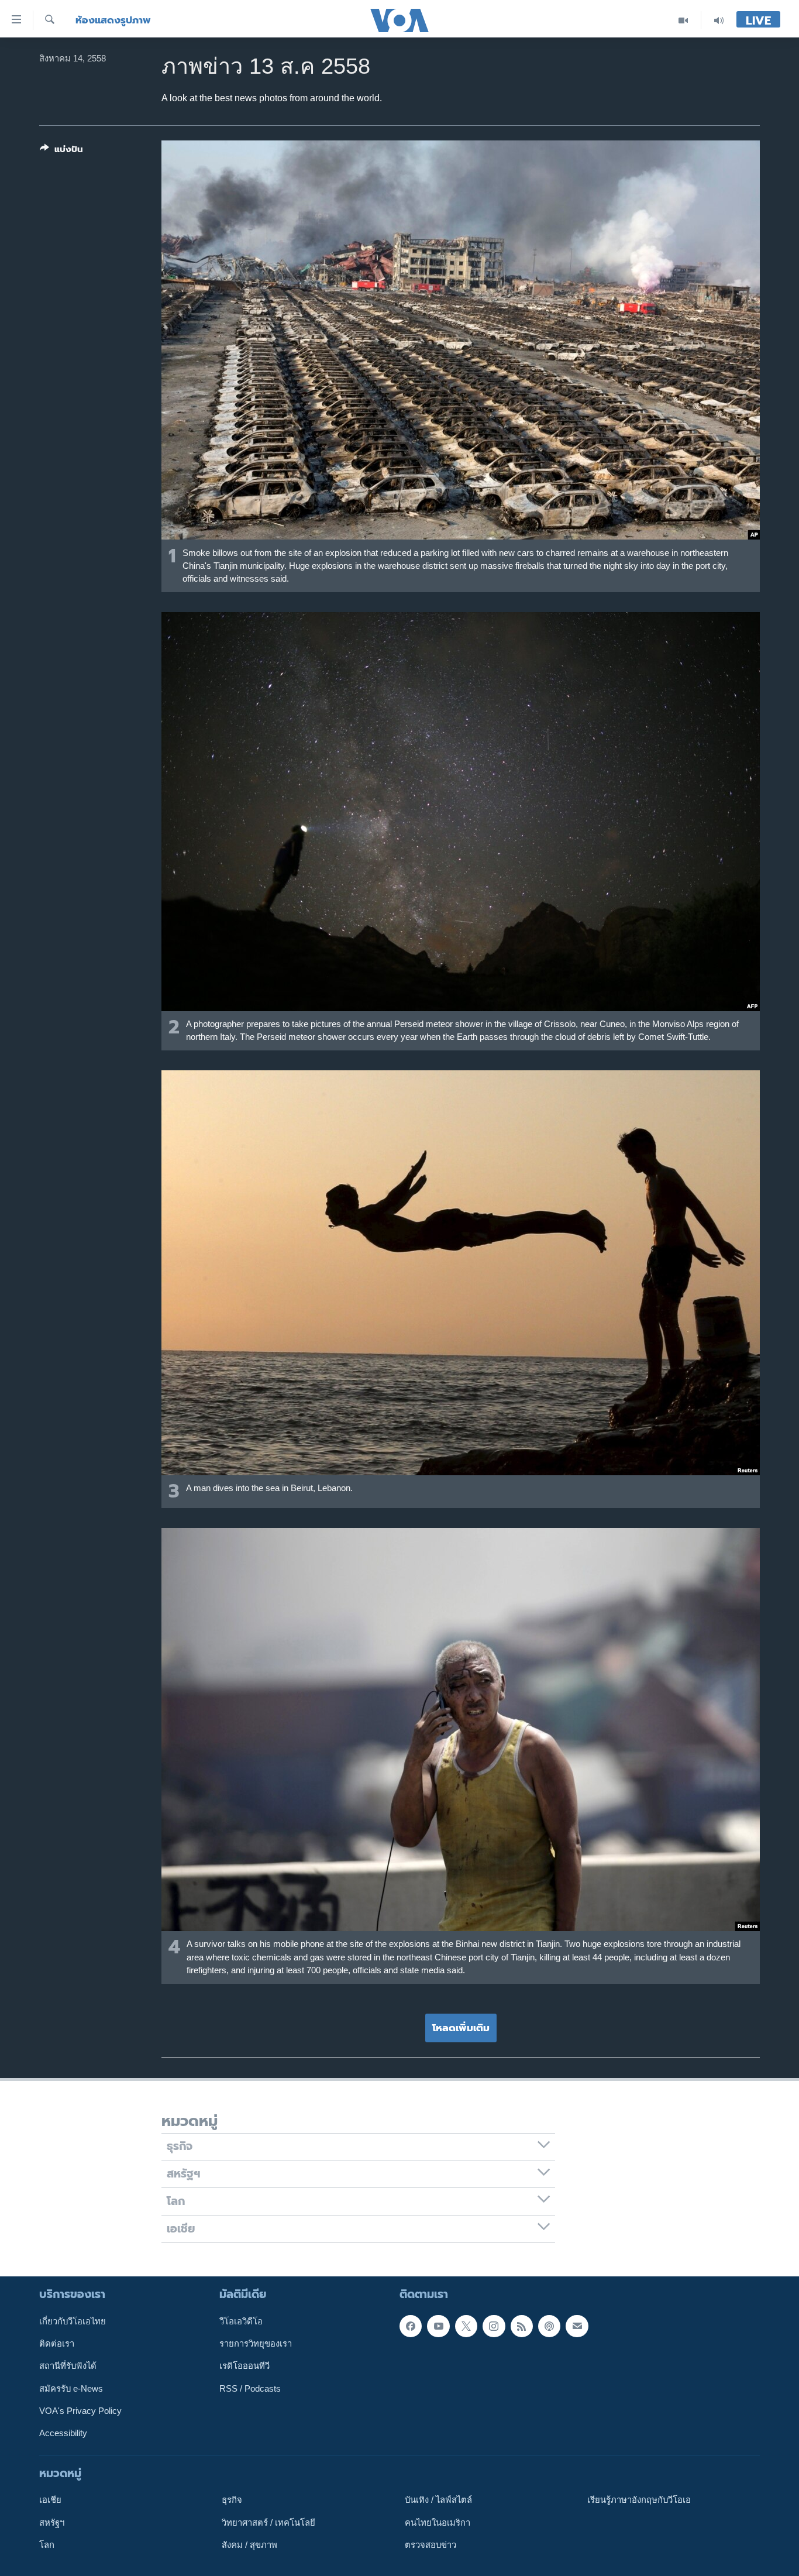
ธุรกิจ (232, 2500)
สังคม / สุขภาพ (249, 2545)
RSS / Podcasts (250, 2388)
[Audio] (719, 20)
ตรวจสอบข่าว (431, 2545)
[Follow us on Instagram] (494, 2326)
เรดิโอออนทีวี (244, 2366)
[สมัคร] (577, 2326)
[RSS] (522, 2326)
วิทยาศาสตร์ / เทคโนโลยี (268, 2522)
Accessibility (63, 2433)
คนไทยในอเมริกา (438, 2522)
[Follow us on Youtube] (438, 2326)
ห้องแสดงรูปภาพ (113, 20)
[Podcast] (549, 2326)
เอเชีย (50, 2500)
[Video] (683, 20)
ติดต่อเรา (57, 2344)
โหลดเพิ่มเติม (461, 2028)
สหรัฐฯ (52, 2522)
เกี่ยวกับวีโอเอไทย (73, 2321)
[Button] (61, 152)
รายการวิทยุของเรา (256, 2344)
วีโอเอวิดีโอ (241, 2321)
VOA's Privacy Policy (80, 2411)
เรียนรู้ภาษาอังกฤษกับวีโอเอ (639, 2500)
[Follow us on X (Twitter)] (466, 2326)
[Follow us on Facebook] (411, 2326)
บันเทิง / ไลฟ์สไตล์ (438, 2500)
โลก (47, 2545)
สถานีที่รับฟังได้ (68, 2366)
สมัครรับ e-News (71, 2388)
